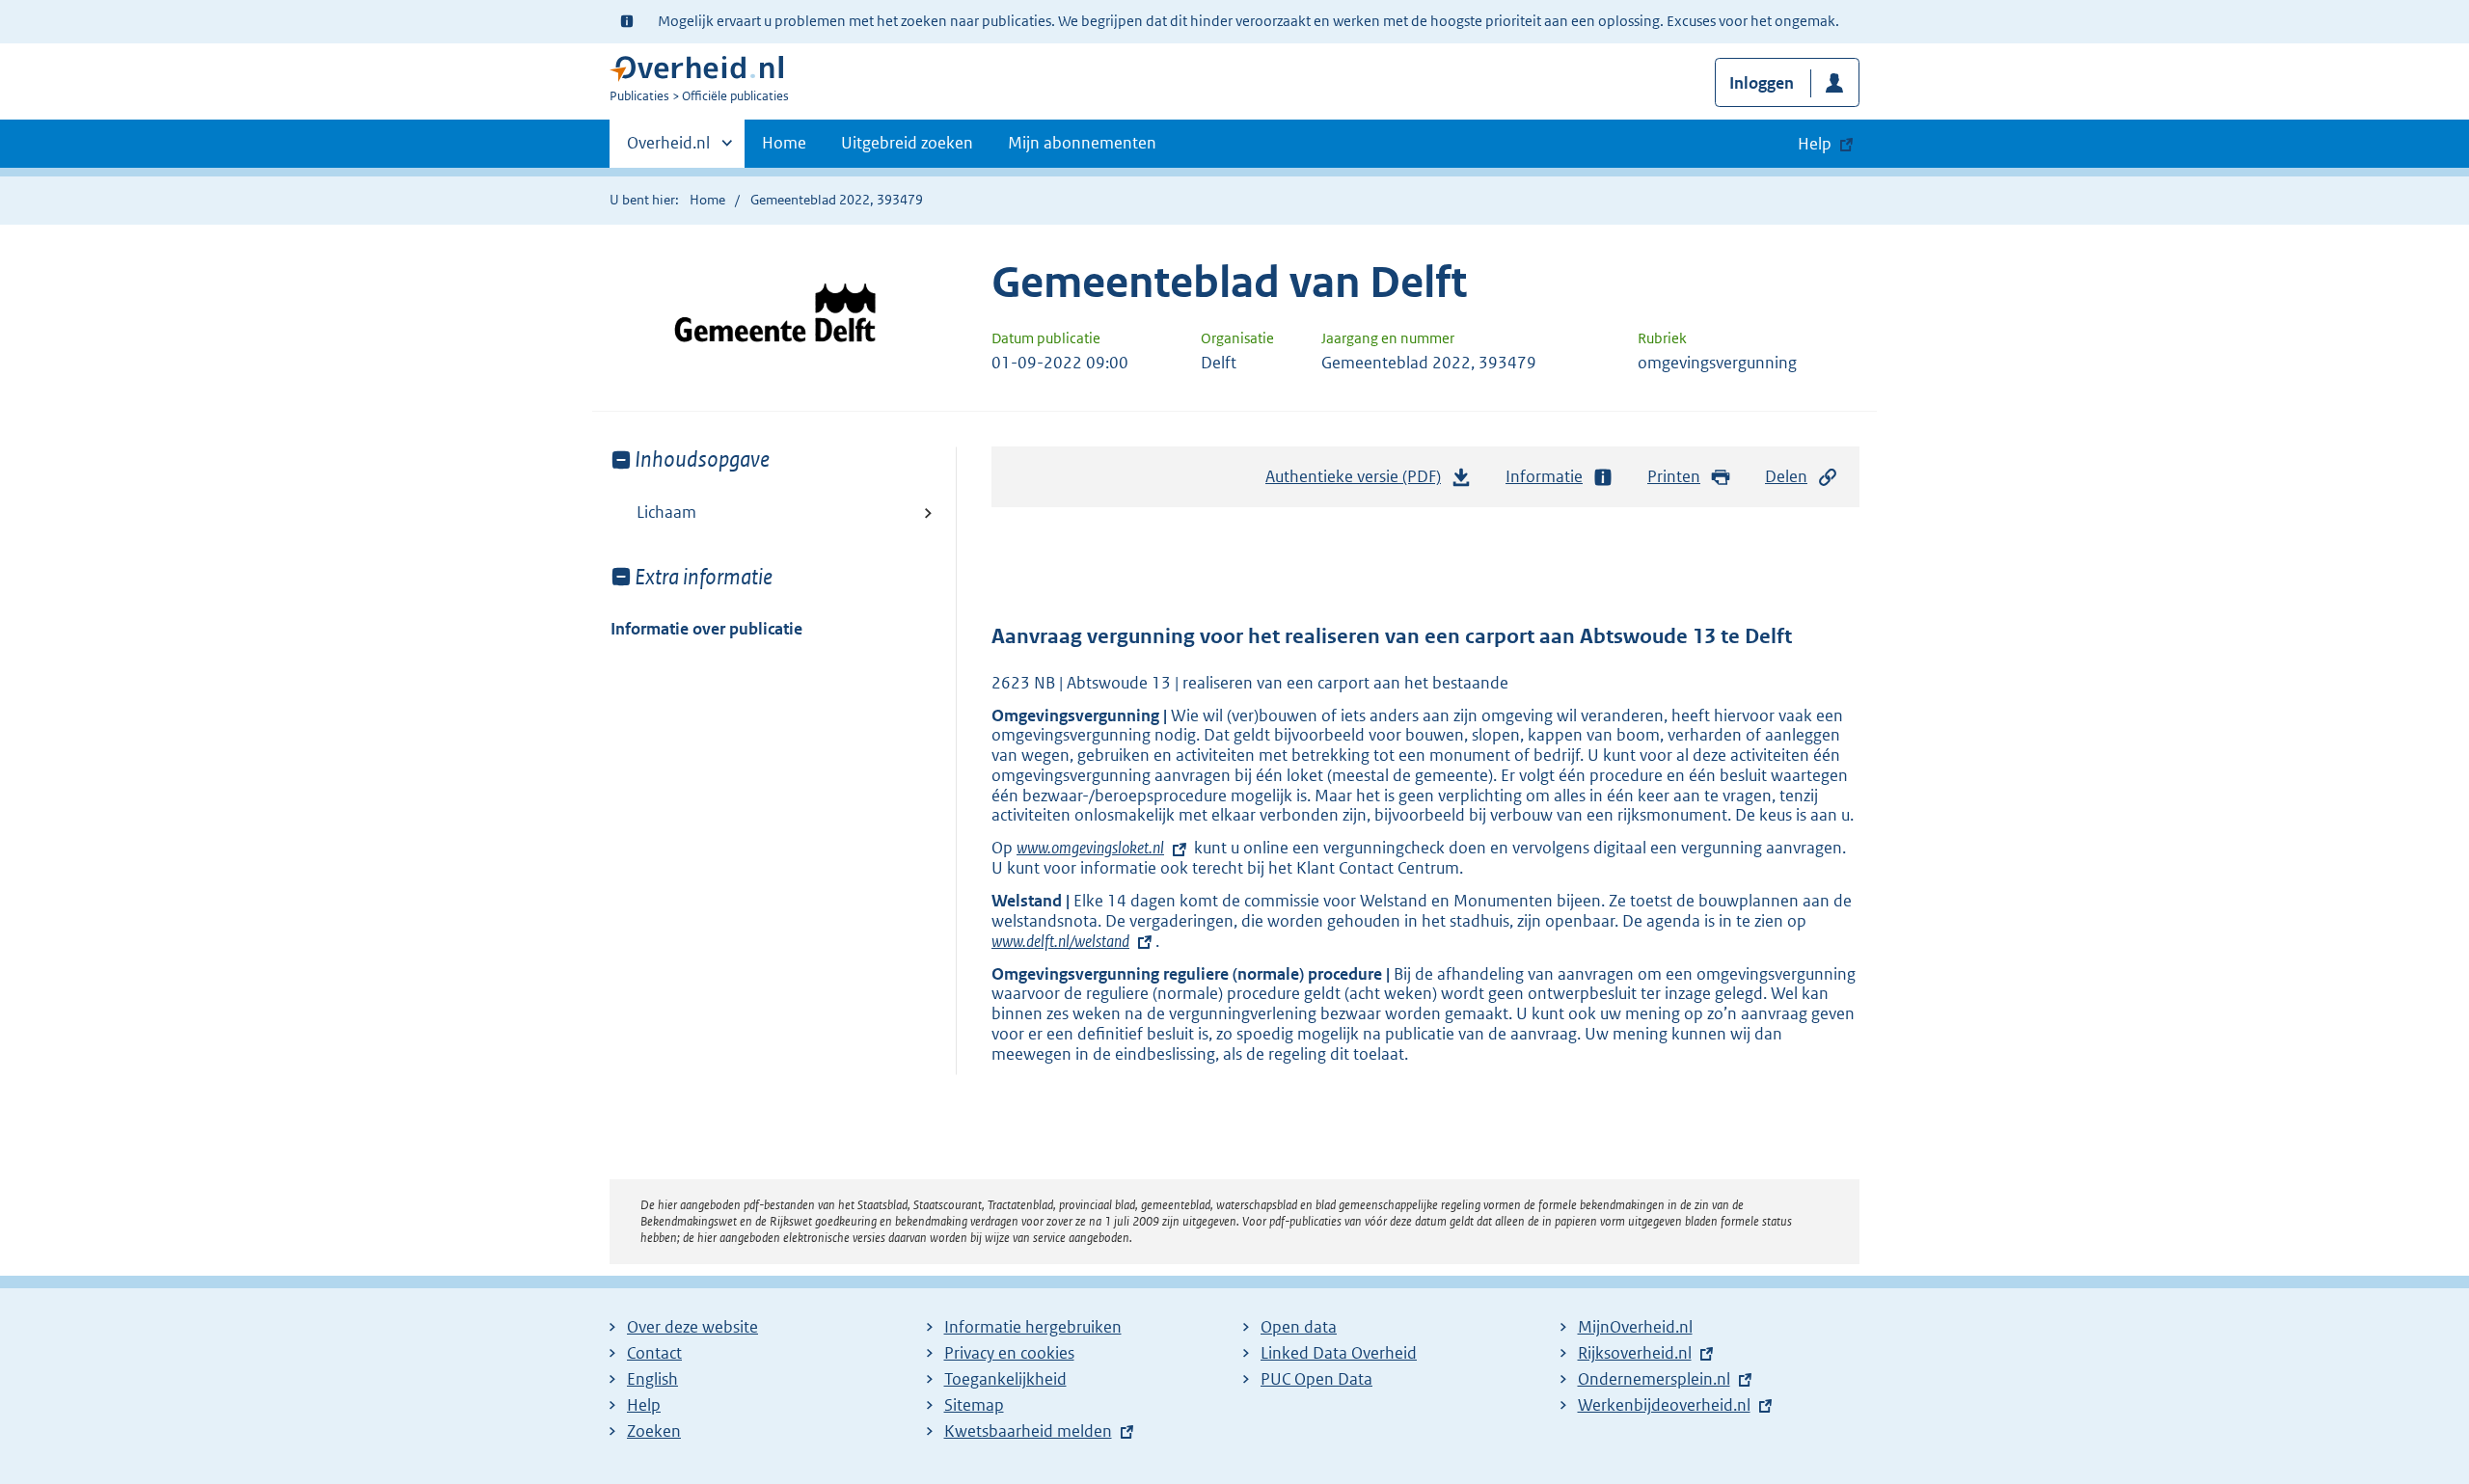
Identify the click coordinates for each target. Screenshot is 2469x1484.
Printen (1674, 476)
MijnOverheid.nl (1635, 1327)
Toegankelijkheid (1005, 1379)
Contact (654, 1353)
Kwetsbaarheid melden (1028, 1431)
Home (784, 143)
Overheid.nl (668, 149)
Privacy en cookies (1009, 1353)
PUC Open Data (1316, 1379)
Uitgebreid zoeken (907, 143)
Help (644, 1405)
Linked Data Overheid (1339, 1353)
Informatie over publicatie (706, 629)
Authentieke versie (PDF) (1358, 482)
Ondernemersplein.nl (1654, 1379)
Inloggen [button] (1762, 83)
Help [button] (1815, 144)
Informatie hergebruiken (1033, 1327)
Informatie (1544, 476)
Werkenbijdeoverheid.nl (1664, 1405)
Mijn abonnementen (1082, 143)
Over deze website (692, 1327)
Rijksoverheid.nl (1635, 1353)
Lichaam (666, 512)
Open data (1299, 1327)
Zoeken (654, 1431)
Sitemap (974, 1405)
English (652, 1379)
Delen (1786, 476)
